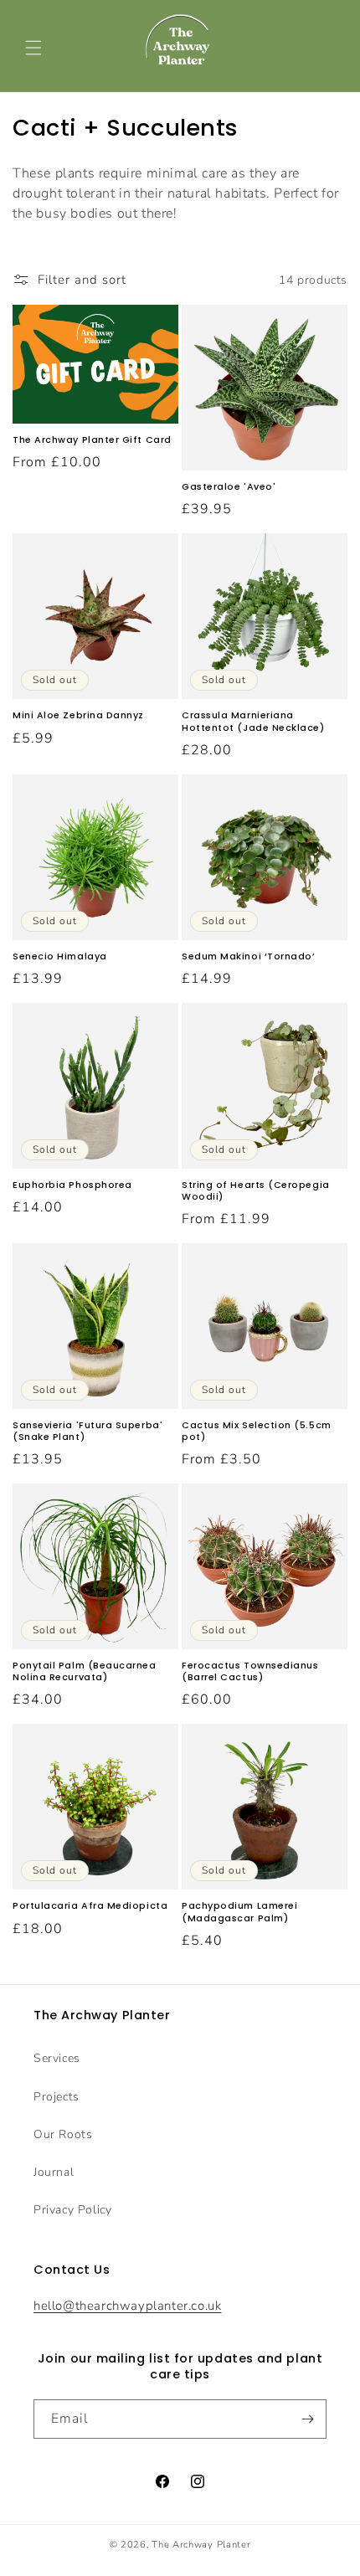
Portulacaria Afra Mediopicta (90, 1906)
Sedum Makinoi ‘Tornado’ (249, 957)
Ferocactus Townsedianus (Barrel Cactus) (250, 1672)
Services (57, 2058)
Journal (54, 2172)
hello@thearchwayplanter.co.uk (127, 2306)
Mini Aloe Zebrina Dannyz (78, 716)
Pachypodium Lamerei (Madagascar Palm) (239, 1912)
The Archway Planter (201, 2545)
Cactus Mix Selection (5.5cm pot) (257, 1432)
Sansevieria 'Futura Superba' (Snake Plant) (87, 1432)
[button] (33, 48)
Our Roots (63, 2134)
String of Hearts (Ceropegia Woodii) (256, 1191)
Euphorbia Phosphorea (72, 1185)
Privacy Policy (72, 2210)
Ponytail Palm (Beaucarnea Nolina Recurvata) (85, 1672)
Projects (57, 2097)
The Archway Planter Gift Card (92, 440)
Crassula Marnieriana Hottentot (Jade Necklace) (253, 722)
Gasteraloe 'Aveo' (229, 487)
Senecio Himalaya (60, 957)
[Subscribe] (307, 2419)
